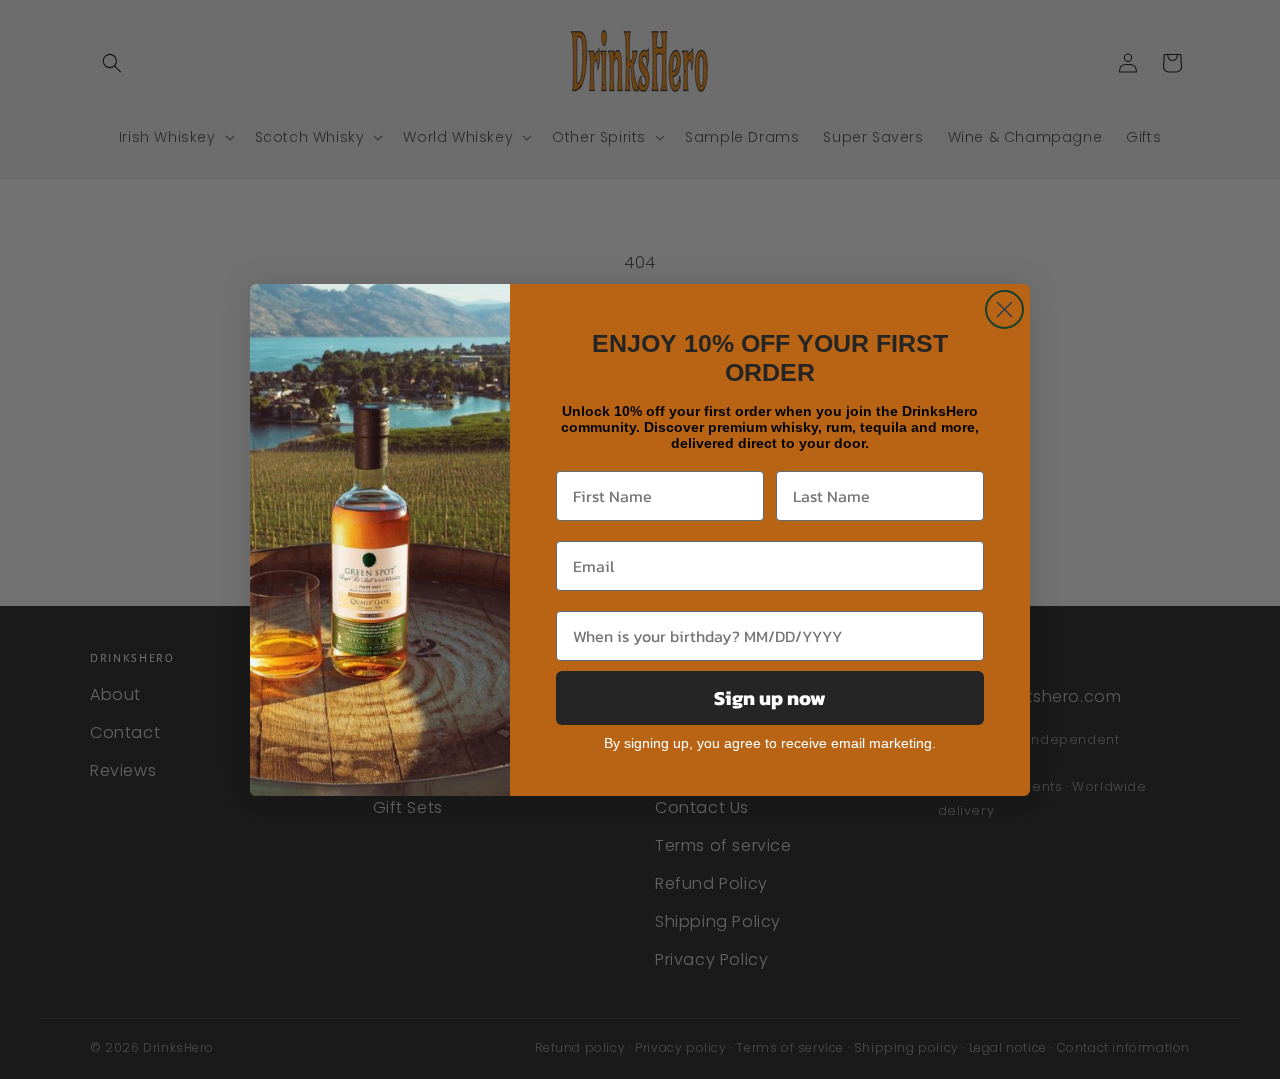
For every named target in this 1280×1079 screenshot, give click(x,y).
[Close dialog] (1004, 309)
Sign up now (770, 698)
